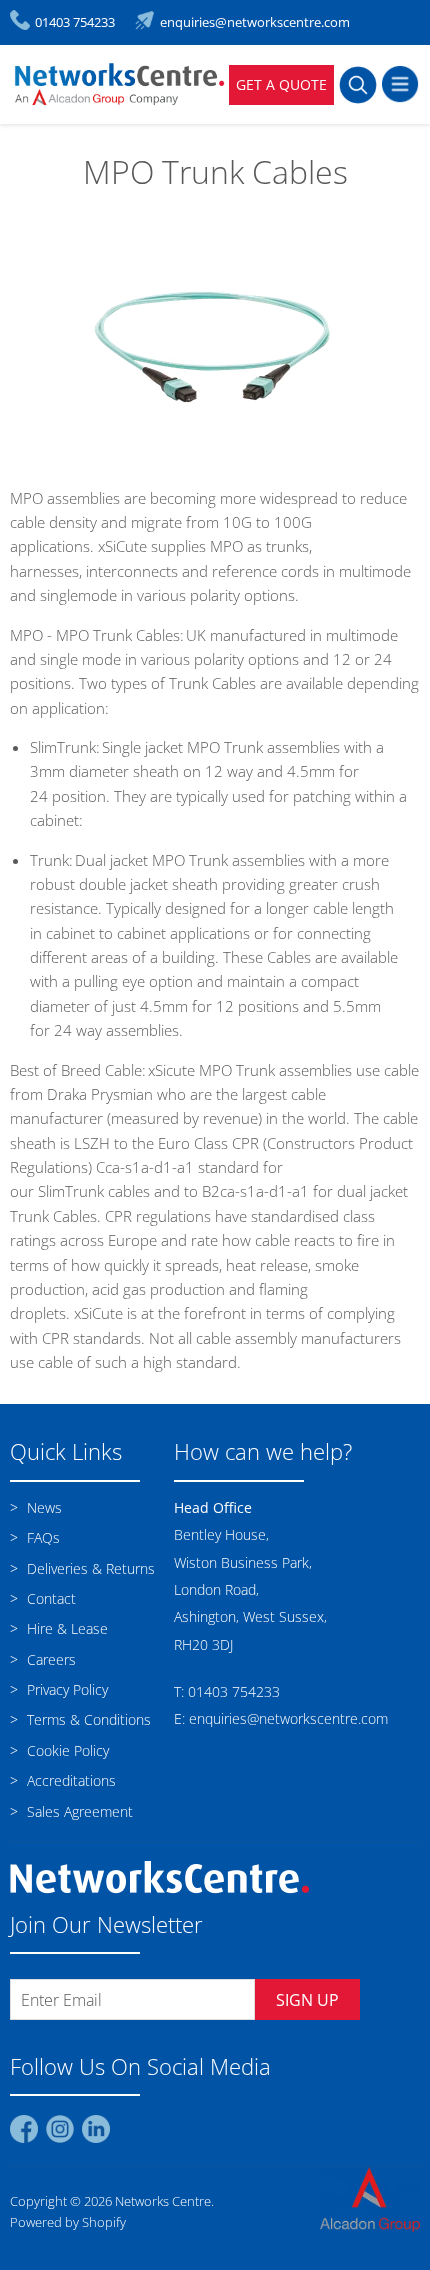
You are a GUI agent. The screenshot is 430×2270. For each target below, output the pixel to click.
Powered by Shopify (68, 2222)
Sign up (307, 2000)
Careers (49, 1659)
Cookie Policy (66, 1750)
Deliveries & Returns (89, 1568)
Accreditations (69, 1780)
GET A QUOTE (281, 84)
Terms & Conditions (87, 1719)
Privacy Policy (65, 1689)
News (42, 1507)
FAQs (41, 1537)
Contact (49, 1598)
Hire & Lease (65, 1628)
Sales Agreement (78, 1811)
